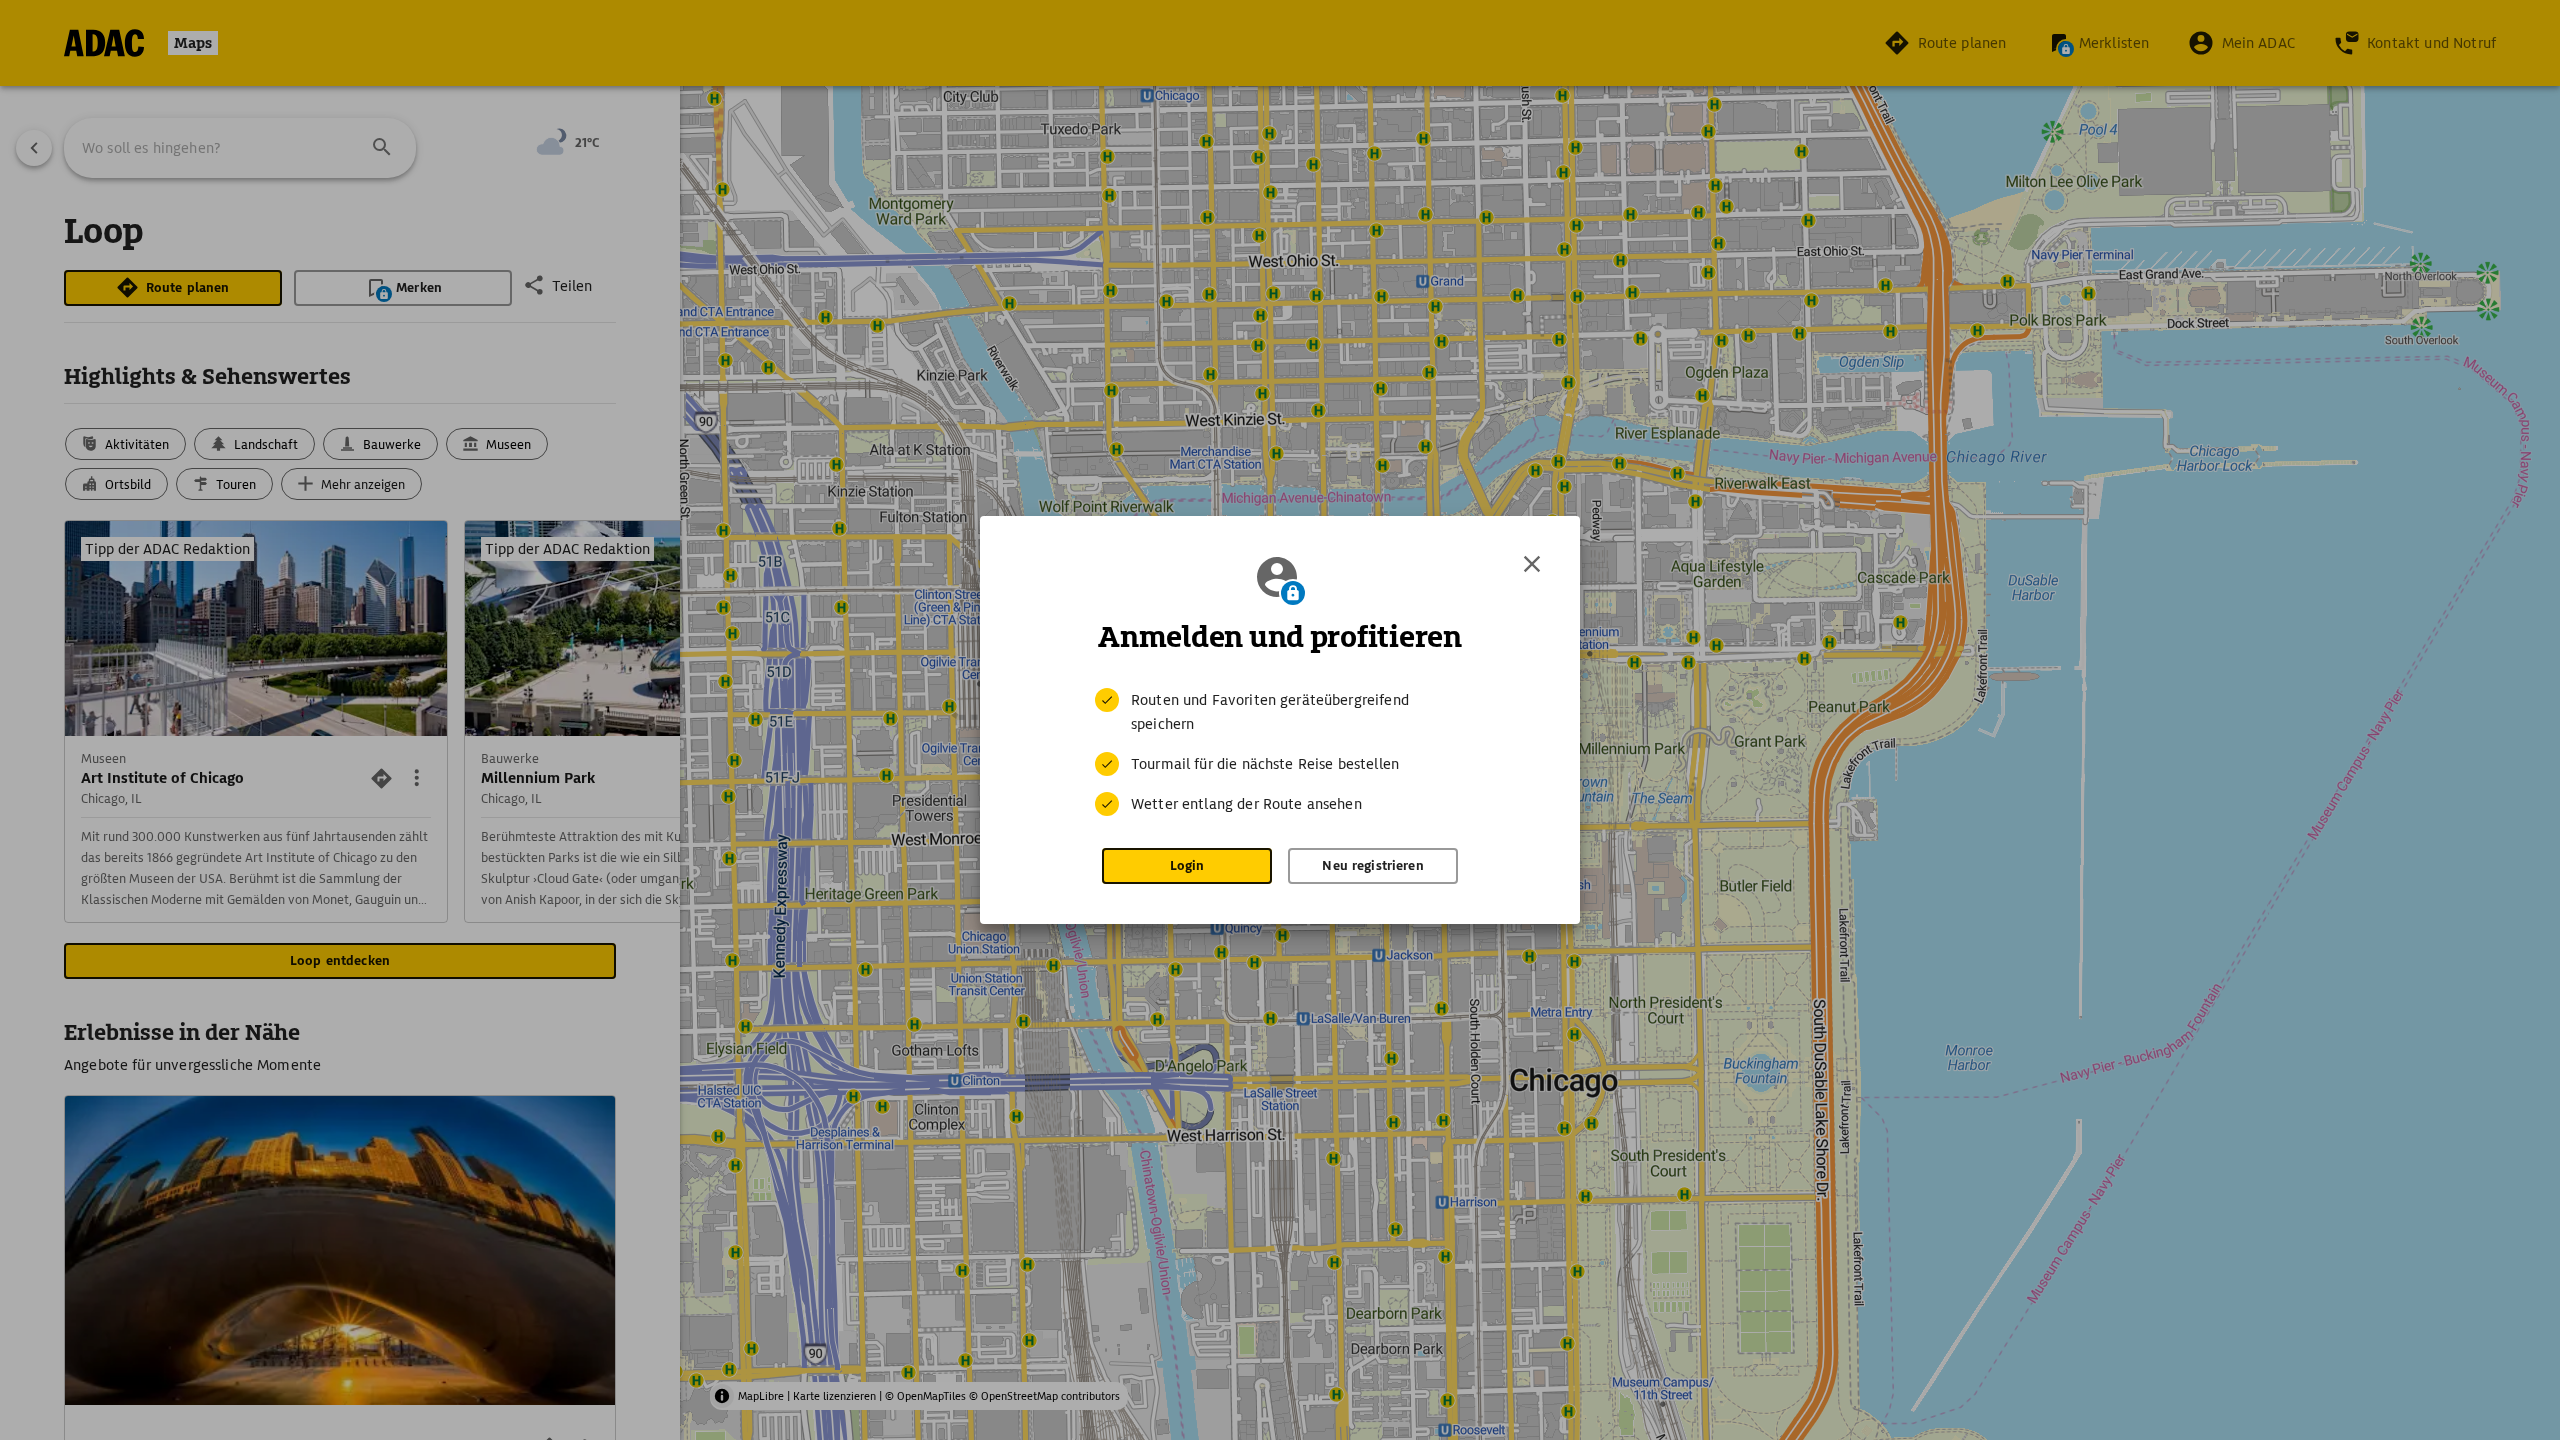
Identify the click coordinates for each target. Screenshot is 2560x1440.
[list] (1280, 752)
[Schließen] (1532, 564)
